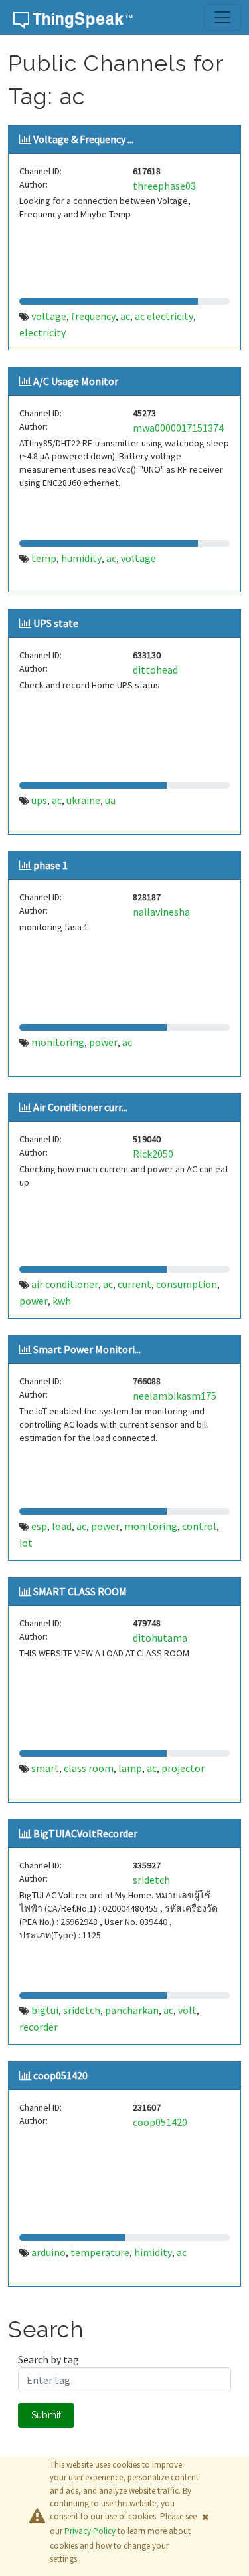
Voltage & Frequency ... (83, 139)
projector (183, 1768)
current (134, 1284)
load (62, 1526)
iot (26, 1543)
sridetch (151, 1880)
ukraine (83, 800)
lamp (130, 1768)
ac (125, 316)
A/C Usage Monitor (76, 381)
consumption (187, 1284)
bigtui (45, 2010)
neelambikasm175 (175, 1396)
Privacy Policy (90, 2531)
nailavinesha (161, 912)
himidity (153, 2252)
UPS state (56, 623)
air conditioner (65, 1284)
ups (39, 800)
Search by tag (48, 2359)
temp (44, 558)
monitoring (58, 1042)
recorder (39, 2027)
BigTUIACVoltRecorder (85, 1833)
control (199, 1526)
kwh (62, 1301)
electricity (42, 332)
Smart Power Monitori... (87, 1349)
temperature (100, 2252)
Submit (46, 2415)
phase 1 (50, 865)
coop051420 (60, 2075)
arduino (48, 2252)
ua (110, 800)
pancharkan (132, 2010)
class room (89, 1768)
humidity (81, 558)
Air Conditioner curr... (80, 1107)
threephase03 (164, 186)
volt (187, 2010)
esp (39, 1526)
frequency (93, 316)
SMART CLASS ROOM (80, 1591)
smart (45, 1768)
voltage (49, 316)
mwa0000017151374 (178, 428)
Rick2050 (153, 1154)
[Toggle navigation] (222, 17)
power (103, 1042)
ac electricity (164, 316)
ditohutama (160, 1638)
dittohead (155, 670)
